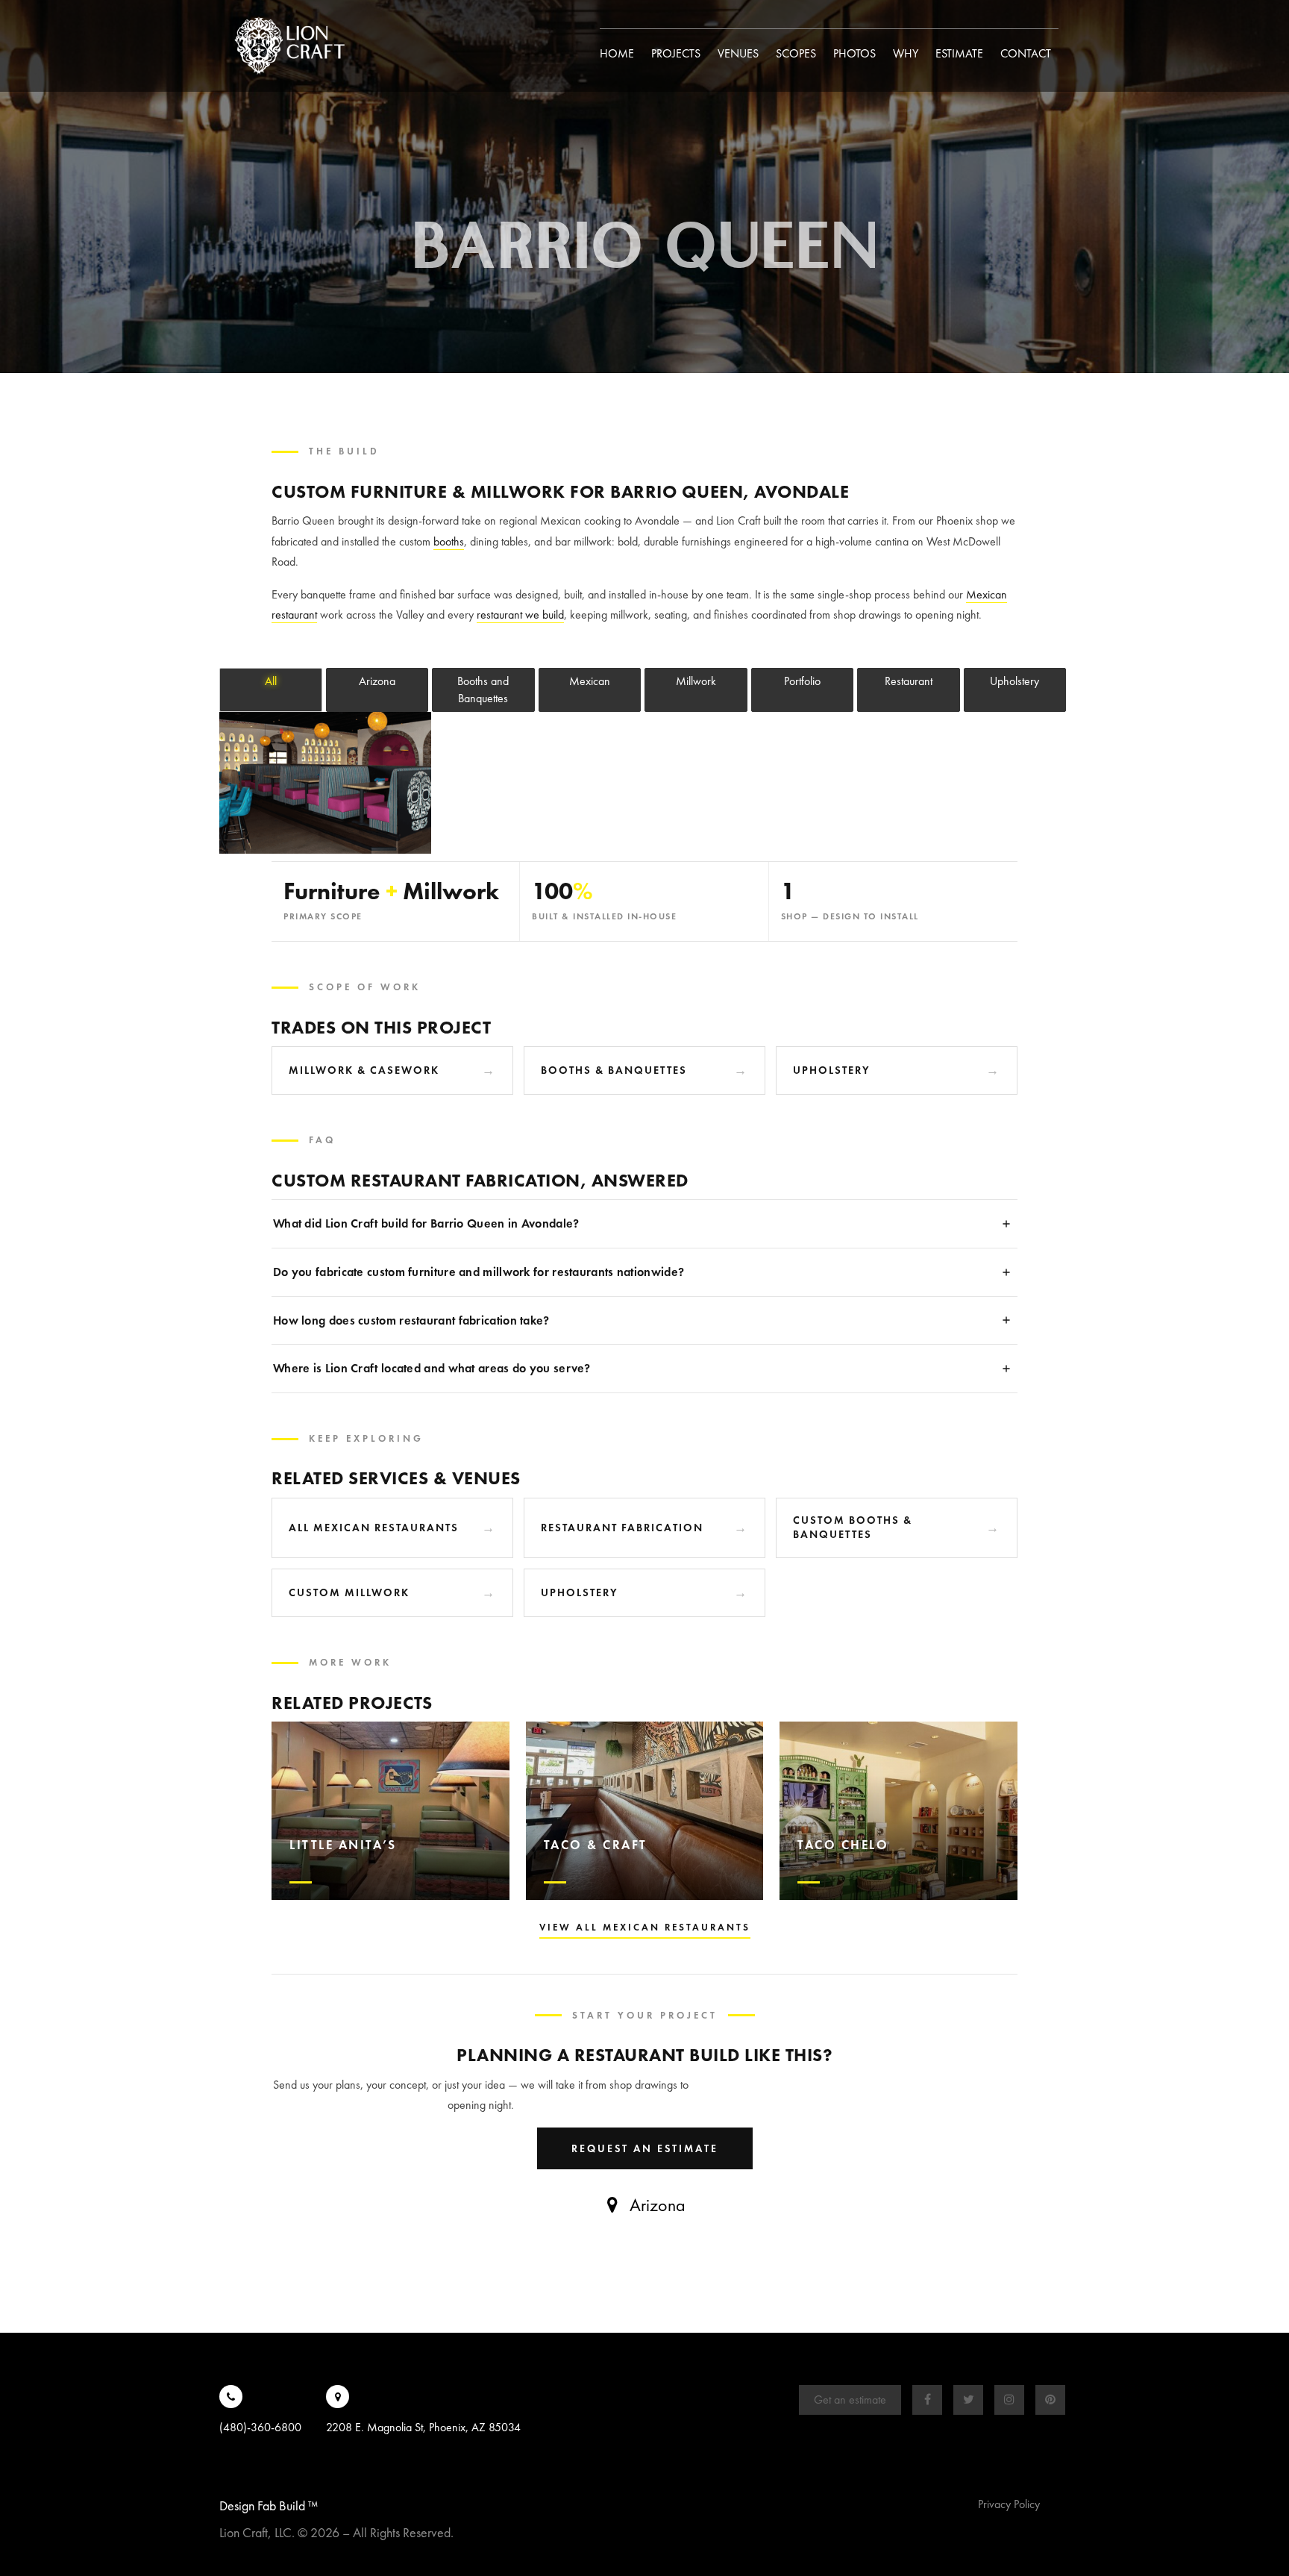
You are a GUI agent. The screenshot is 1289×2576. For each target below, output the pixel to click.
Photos (854, 53)
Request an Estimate (645, 2148)
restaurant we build (520, 615)
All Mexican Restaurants (374, 1528)
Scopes (796, 53)
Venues (738, 53)
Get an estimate (850, 2400)
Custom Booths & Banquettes (853, 1528)
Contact (1026, 53)
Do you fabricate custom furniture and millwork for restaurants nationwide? (479, 1272)
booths (449, 541)
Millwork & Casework (364, 1070)
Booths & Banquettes (614, 1070)
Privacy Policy (1009, 2504)
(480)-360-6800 (260, 2427)
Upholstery (832, 1070)
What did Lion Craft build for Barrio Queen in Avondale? (426, 1223)
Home (617, 53)
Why (906, 53)
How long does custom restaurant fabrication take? (411, 1320)
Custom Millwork (349, 1592)
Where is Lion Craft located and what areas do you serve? (432, 1368)
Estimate (959, 53)
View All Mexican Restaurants (645, 1927)
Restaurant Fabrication (622, 1528)
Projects (676, 53)
